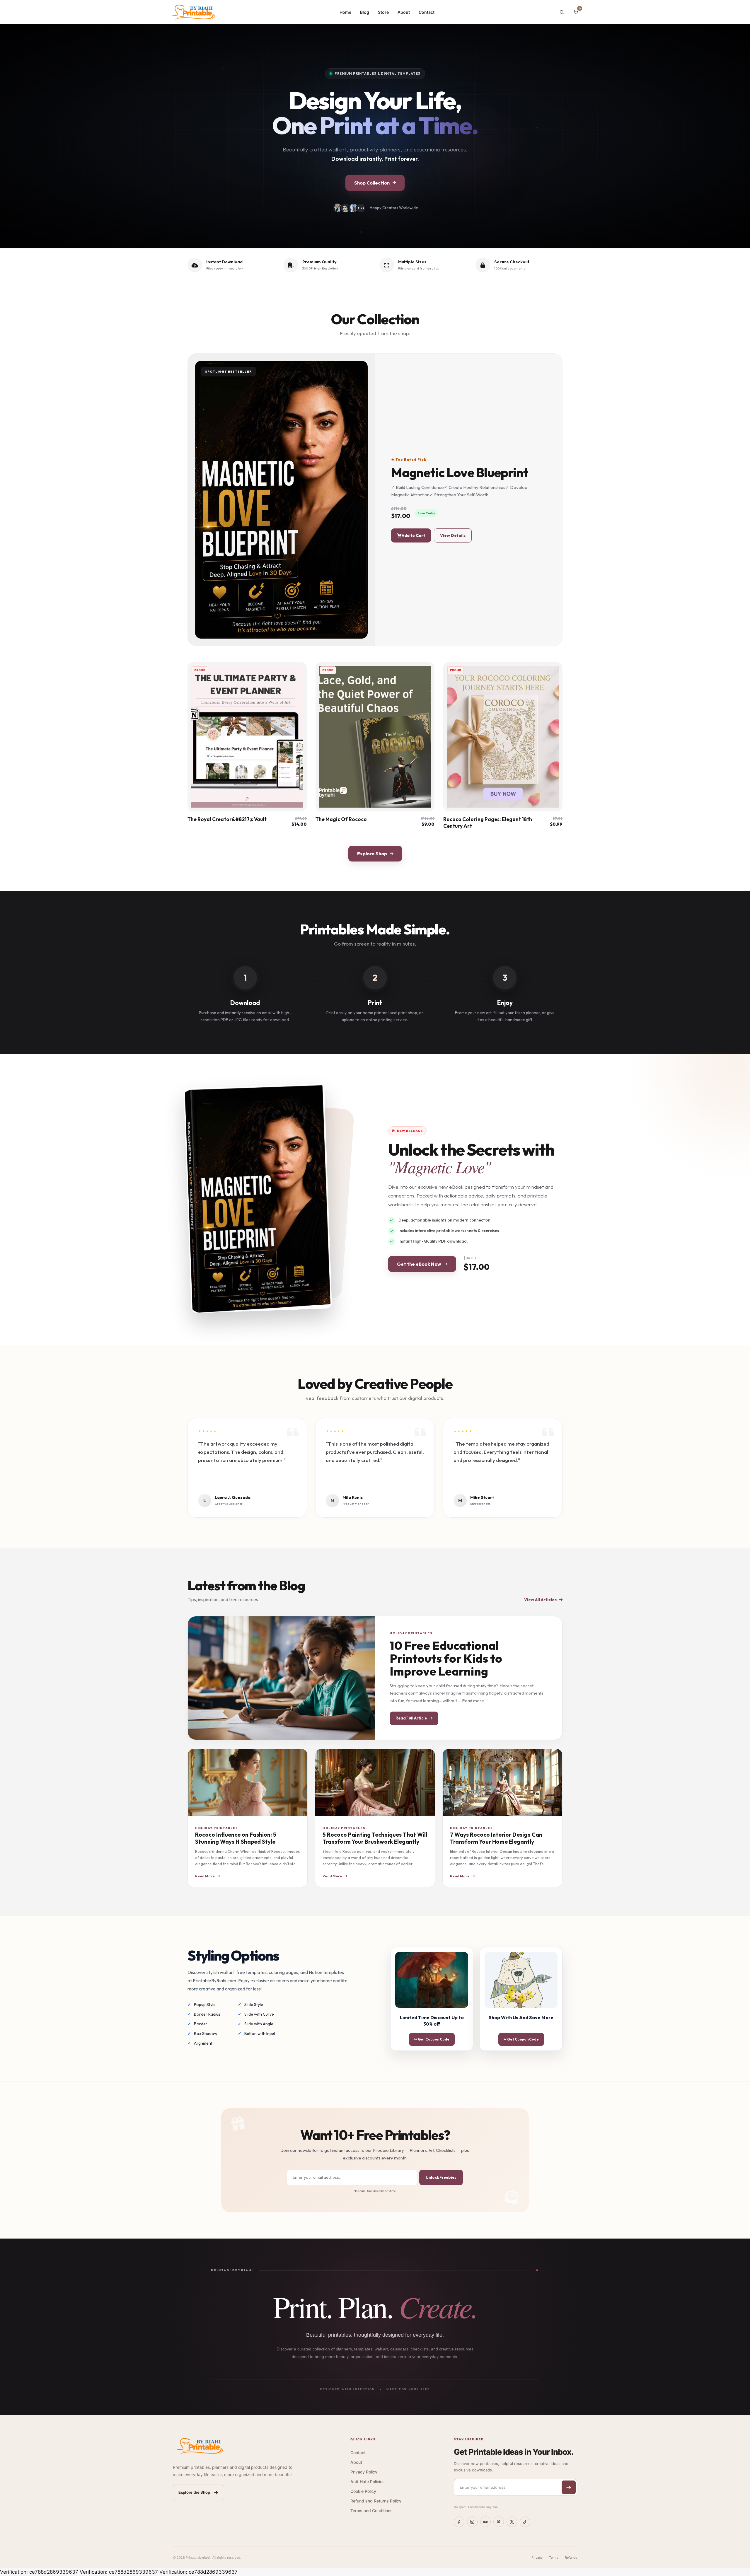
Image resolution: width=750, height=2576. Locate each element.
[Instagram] (472, 2522)
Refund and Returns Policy (376, 2501)
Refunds (571, 2558)
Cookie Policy (363, 2491)
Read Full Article (411, 1718)
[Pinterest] (499, 2522)
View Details (453, 535)
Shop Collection (372, 183)
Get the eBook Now (419, 1264)
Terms (554, 2558)
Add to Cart (413, 535)
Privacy (537, 2558)
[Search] (562, 12)
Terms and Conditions (371, 2511)
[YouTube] (485, 2522)
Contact (427, 12)
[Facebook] (459, 2522)
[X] (512, 2522)
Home (345, 12)
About (404, 12)
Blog (365, 12)
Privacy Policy (364, 2472)
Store (383, 12)
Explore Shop (372, 854)
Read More (205, 1876)
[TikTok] (525, 2522)
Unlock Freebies (441, 2177)
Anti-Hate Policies (368, 2482)
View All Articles (540, 1600)
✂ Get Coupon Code (432, 2039)
